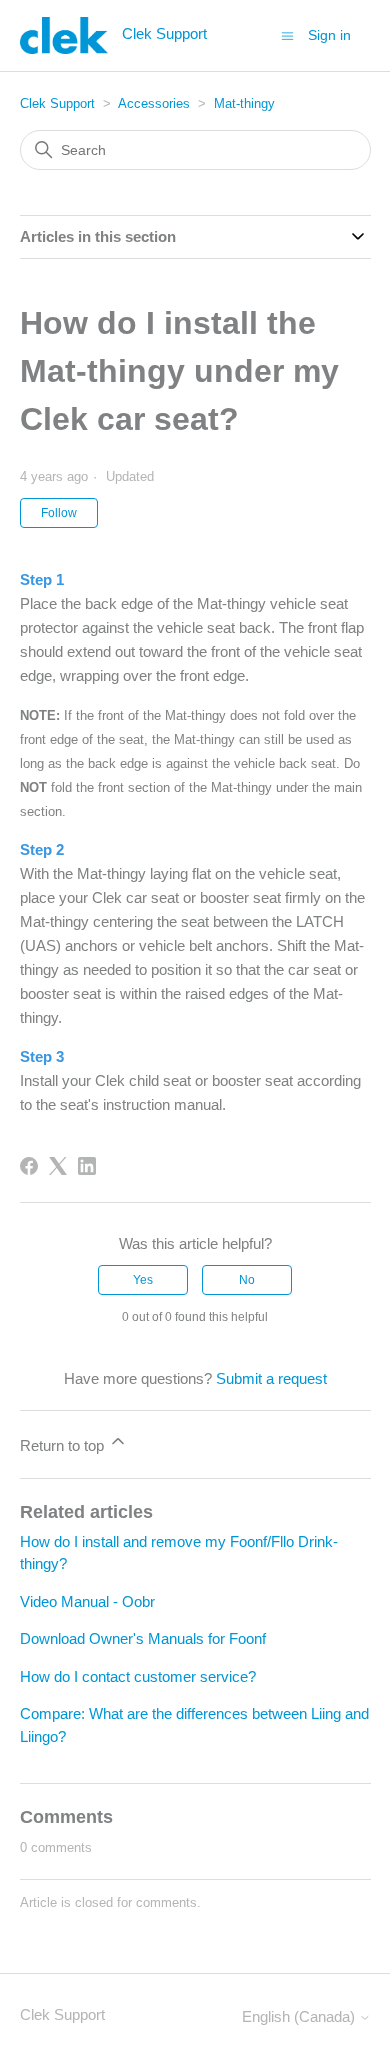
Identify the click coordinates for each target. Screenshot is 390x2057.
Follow (59, 513)
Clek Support (57, 103)
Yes (143, 1280)
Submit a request (271, 1378)
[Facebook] (29, 1166)
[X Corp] (58, 1166)
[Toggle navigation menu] (287, 34)
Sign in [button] (329, 35)
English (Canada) (300, 2016)
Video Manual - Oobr (87, 1601)
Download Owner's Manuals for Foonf (143, 1638)
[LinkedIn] (87, 1166)
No (247, 1280)
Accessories (154, 103)
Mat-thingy (244, 103)
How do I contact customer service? (138, 1676)
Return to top (64, 1445)
